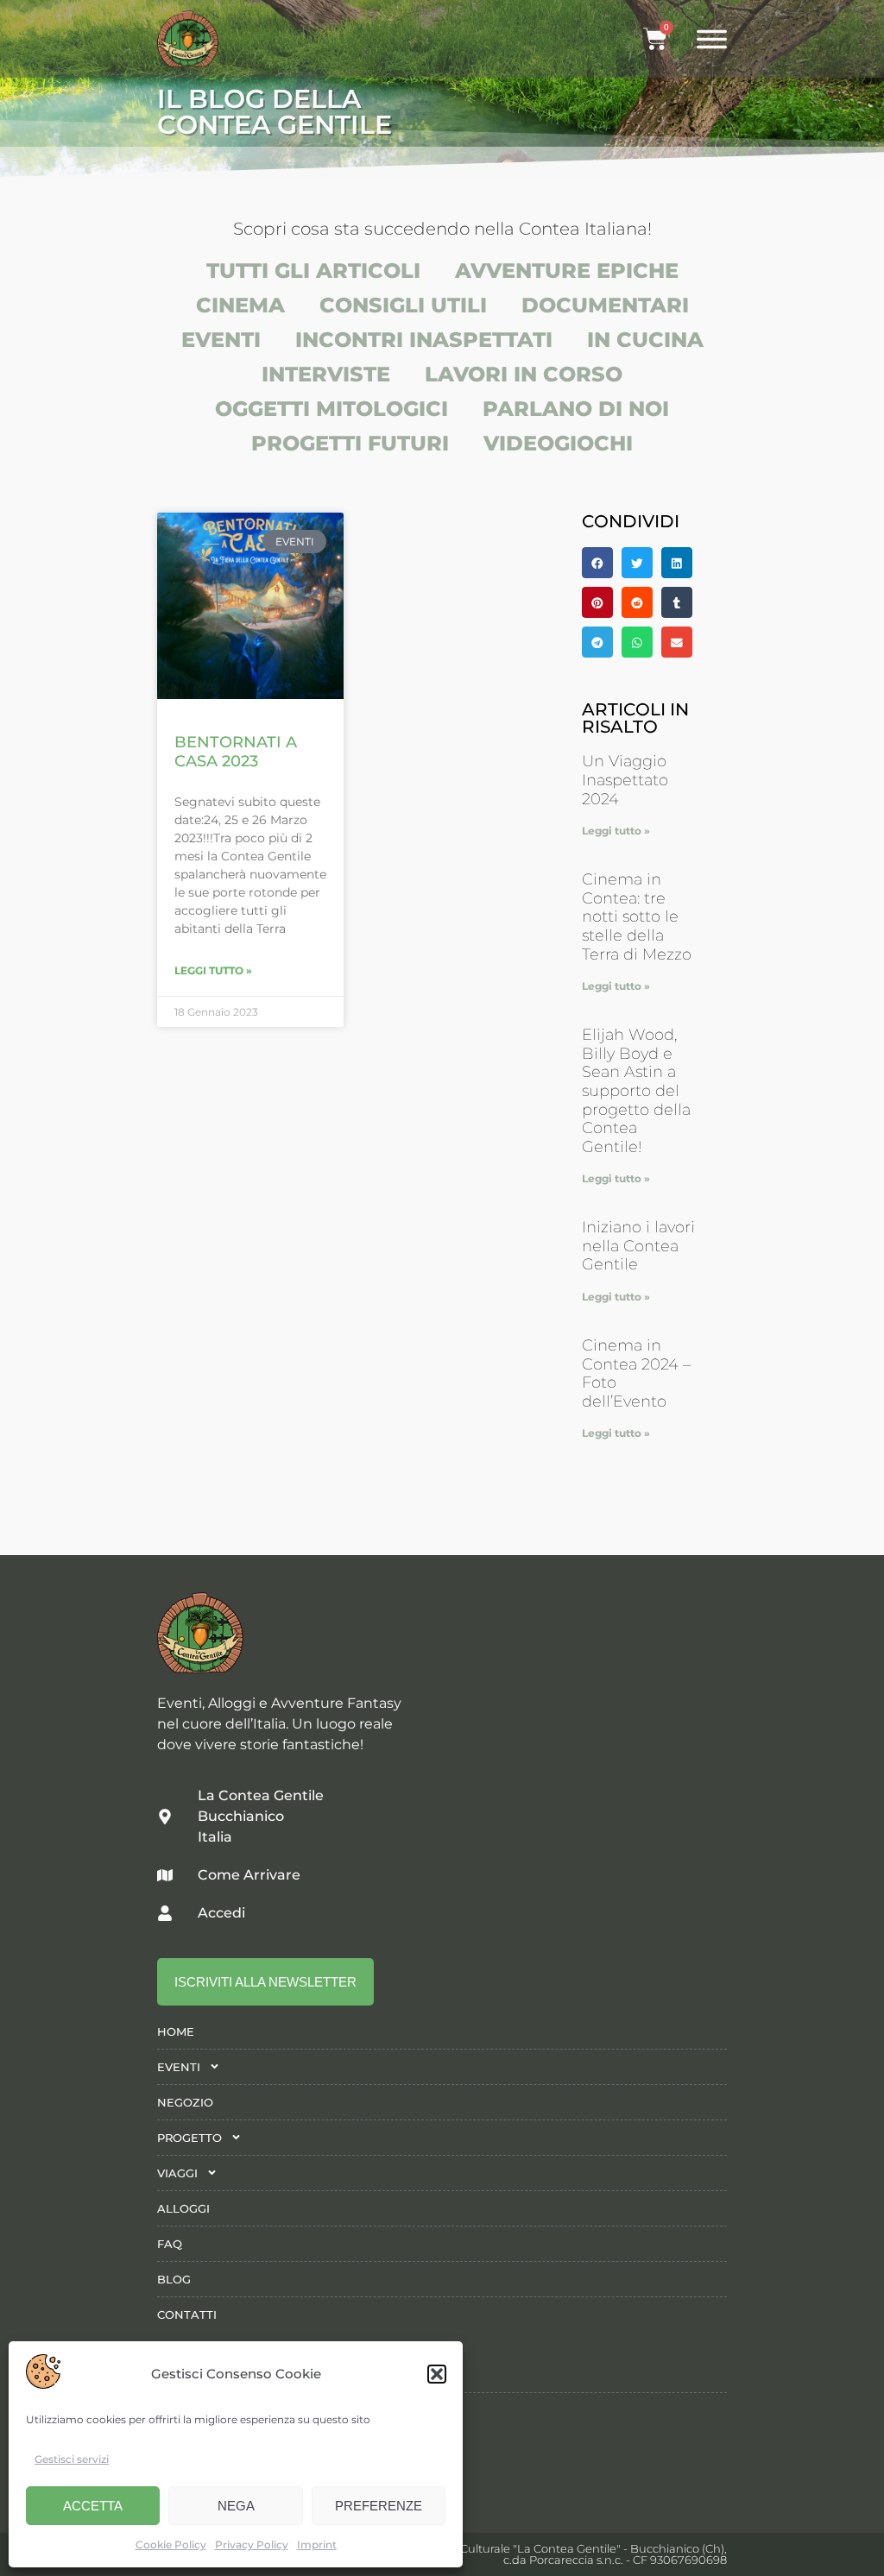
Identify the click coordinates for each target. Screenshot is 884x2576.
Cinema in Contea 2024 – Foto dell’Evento (636, 1373)
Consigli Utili (403, 305)
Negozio (185, 2102)
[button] (437, 2374)
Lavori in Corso (524, 374)
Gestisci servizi (72, 2459)
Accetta (93, 2506)
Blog (174, 2279)
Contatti (187, 2315)
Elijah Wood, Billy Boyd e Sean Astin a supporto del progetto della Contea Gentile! (636, 1091)
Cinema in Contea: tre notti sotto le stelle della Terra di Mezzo (637, 916)
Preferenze (379, 2506)
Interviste (326, 374)
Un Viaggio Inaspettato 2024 (625, 780)
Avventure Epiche (567, 271)
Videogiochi (558, 443)
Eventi (221, 340)
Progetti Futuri (350, 443)
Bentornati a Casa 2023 (236, 752)
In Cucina (645, 340)
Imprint (317, 2545)
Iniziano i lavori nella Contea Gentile (638, 1246)
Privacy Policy (252, 2545)
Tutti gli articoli (313, 271)
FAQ (170, 2244)
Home (176, 2031)
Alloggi (183, 2208)
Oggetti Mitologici (331, 409)
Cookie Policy (171, 2545)
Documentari (605, 305)
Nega (236, 2506)
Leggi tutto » (213, 970)
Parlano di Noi (576, 409)
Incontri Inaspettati (424, 340)
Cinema (240, 305)
